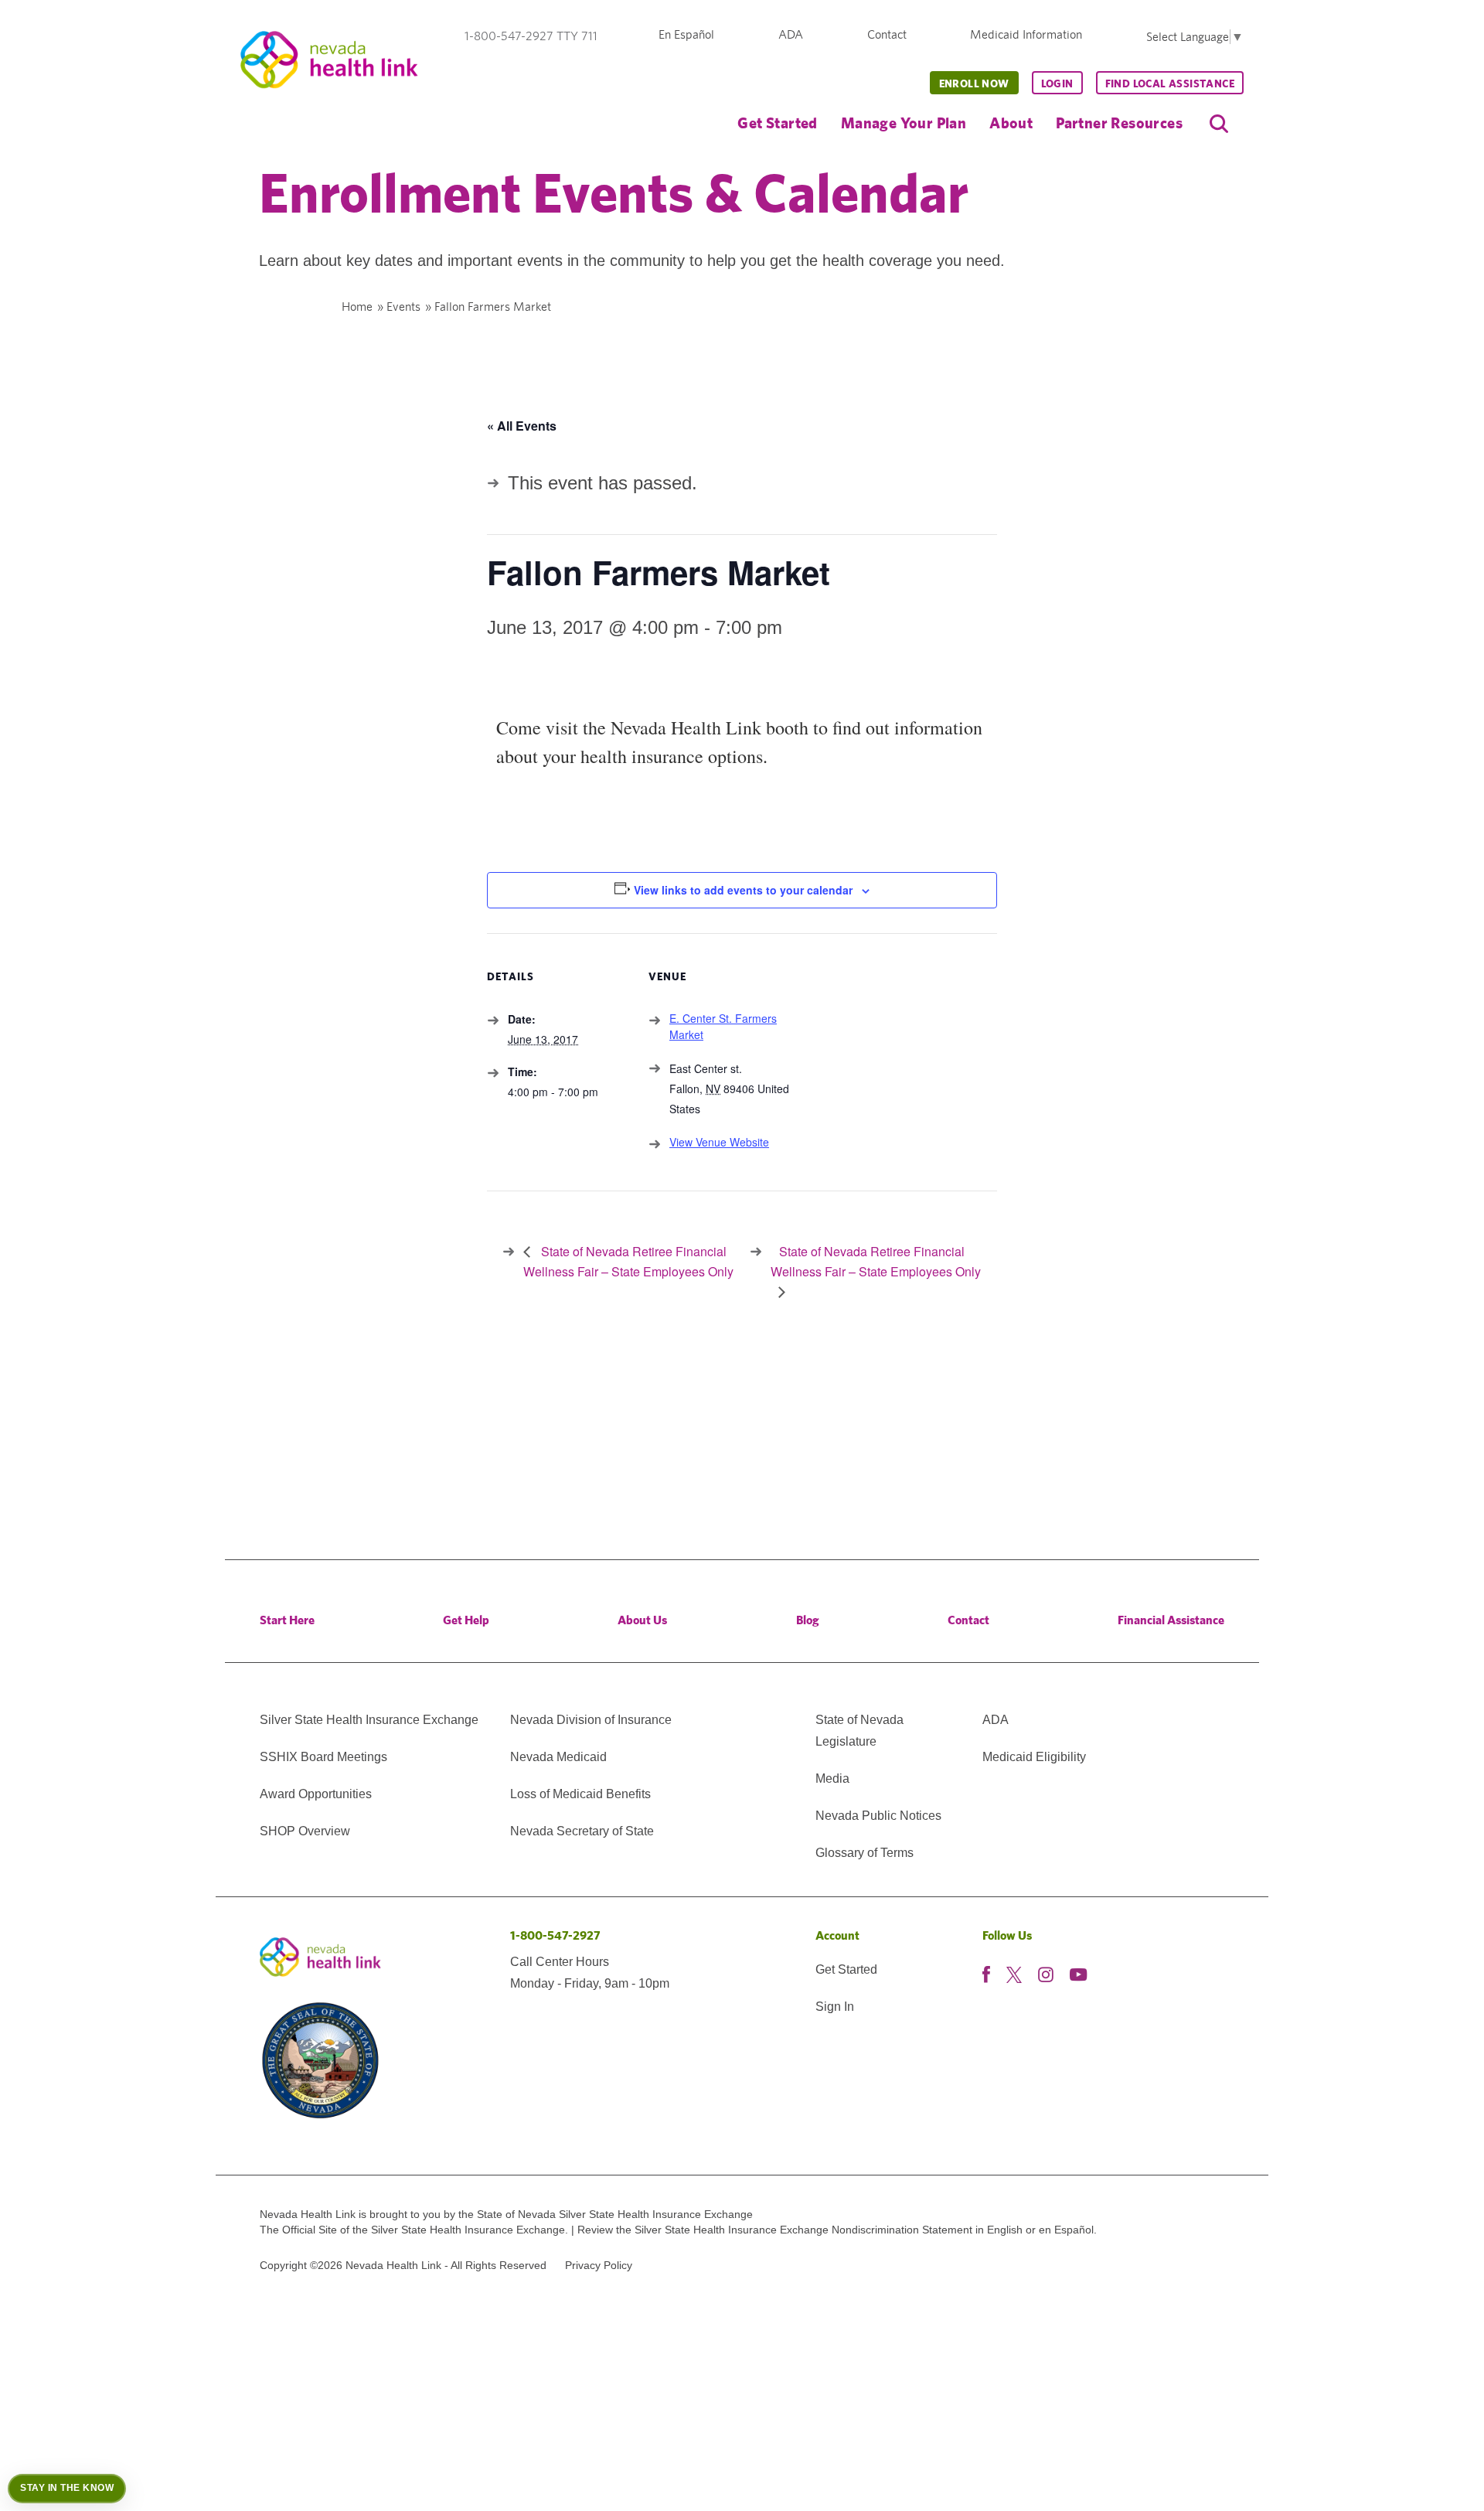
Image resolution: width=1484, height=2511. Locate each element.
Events (403, 307)
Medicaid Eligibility (1034, 1757)
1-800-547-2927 (555, 1935)
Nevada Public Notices (878, 1816)
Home (357, 307)
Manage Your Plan (904, 123)
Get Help (466, 1620)
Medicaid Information (1026, 34)
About (1011, 123)
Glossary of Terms (865, 1853)
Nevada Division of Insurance (591, 1720)
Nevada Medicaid (558, 1757)
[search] (1219, 124)
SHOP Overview (305, 1831)
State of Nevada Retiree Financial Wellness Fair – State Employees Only (876, 1261)
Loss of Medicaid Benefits (580, 1794)
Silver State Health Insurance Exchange (369, 1720)
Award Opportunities (316, 1794)
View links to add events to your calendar (743, 890)
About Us (642, 1620)
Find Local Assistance (1170, 83)
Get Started (777, 123)
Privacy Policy (599, 2265)
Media (832, 1778)
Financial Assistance (1171, 1620)
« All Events (522, 426)
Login (1057, 83)
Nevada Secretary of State (582, 1831)
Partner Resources (1119, 123)
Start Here (287, 1620)
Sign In (835, 2007)
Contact (887, 34)
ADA (791, 34)
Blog (808, 1620)
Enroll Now (974, 83)
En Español (686, 34)
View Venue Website (719, 1142)
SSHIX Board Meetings (323, 1757)
